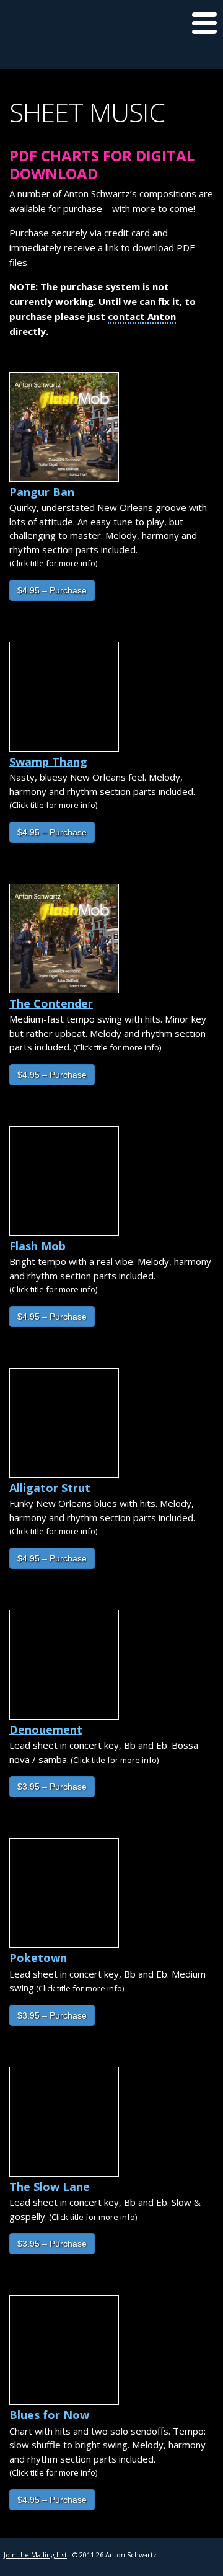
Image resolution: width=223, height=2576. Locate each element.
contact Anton (142, 316)
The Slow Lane (50, 2187)
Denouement (46, 1730)
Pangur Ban (42, 492)
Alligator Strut (50, 1488)
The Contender (51, 1003)
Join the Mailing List (35, 2555)
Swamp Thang (48, 762)
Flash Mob (37, 1246)
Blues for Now (49, 2415)
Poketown (38, 1958)
